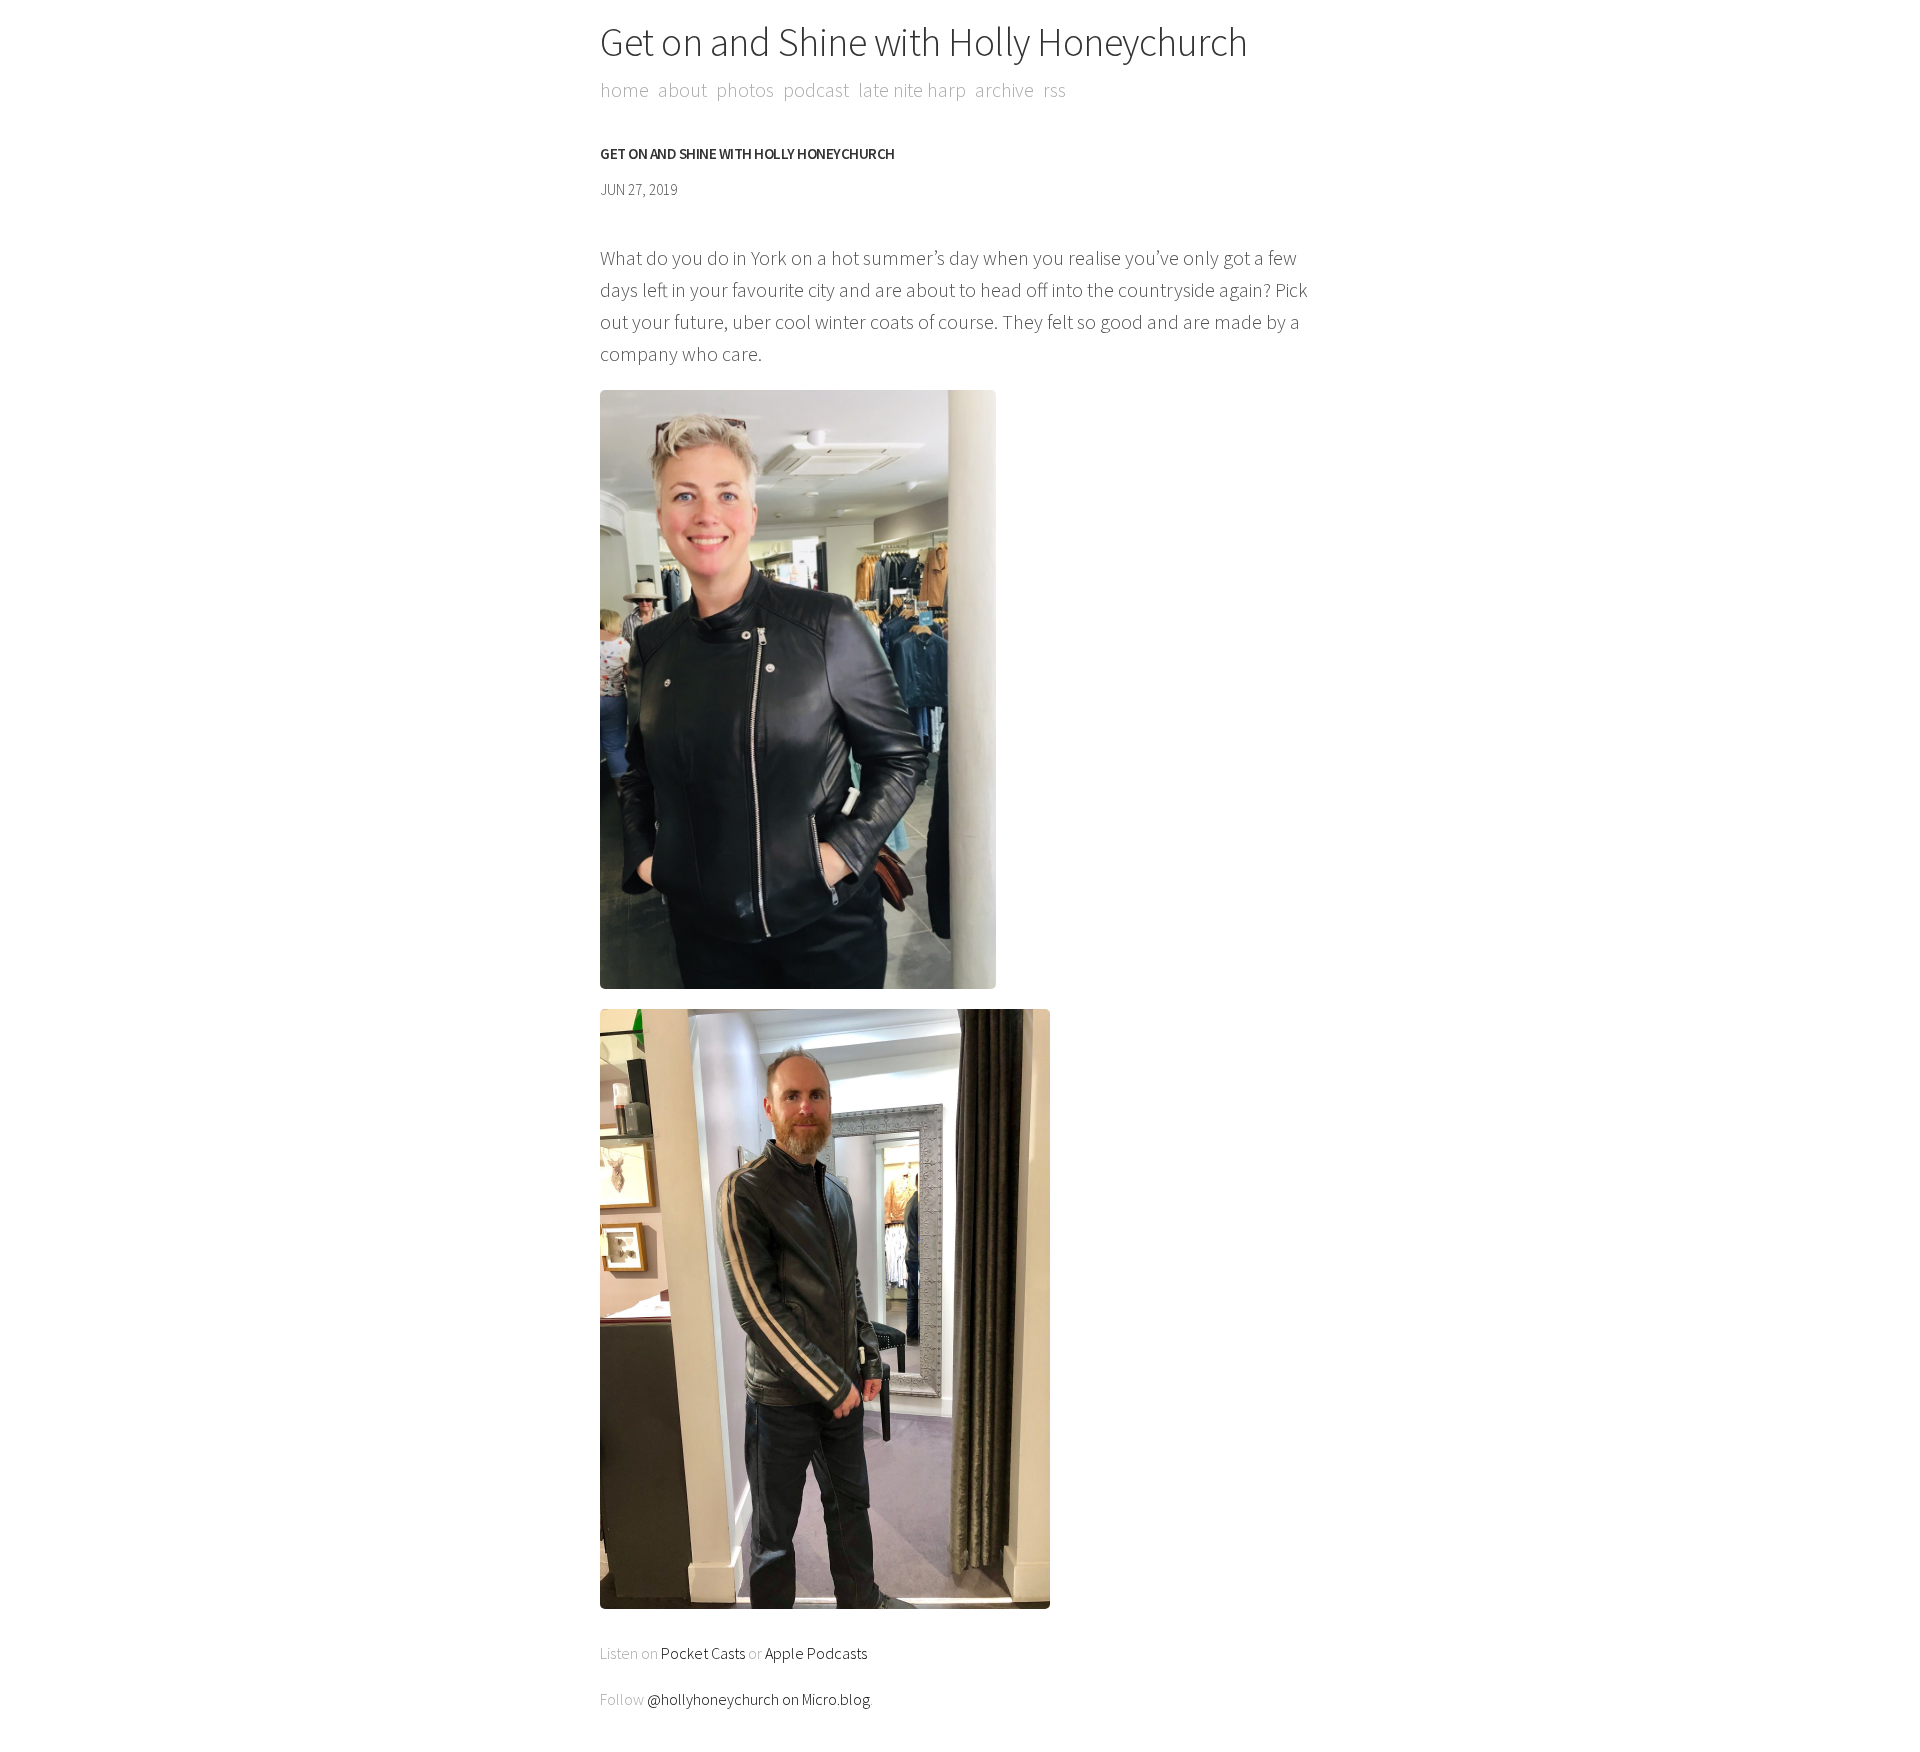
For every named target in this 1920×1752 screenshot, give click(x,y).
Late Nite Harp (912, 89)
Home (624, 89)
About (682, 89)
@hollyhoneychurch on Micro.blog (758, 1699)
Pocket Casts (703, 1653)
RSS (1054, 89)
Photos (745, 89)
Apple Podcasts (816, 1653)
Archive (1004, 89)
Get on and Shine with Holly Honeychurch (924, 42)
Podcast (816, 89)
